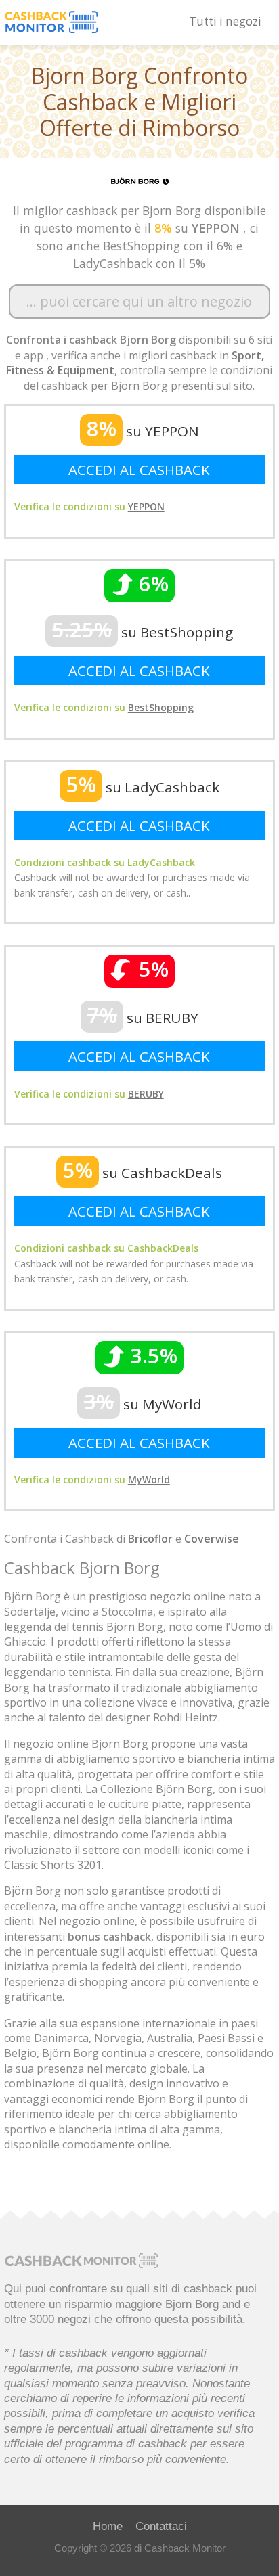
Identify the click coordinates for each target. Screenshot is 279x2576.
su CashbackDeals (143, 1173)
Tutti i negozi (225, 21)
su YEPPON (143, 431)
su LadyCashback (143, 787)
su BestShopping (143, 632)
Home (108, 2526)
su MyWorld (143, 1404)
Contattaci (161, 2526)
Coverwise (212, 1539)
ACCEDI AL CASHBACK (139, 470)
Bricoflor (150, 1539)
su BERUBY (143, 1018)
